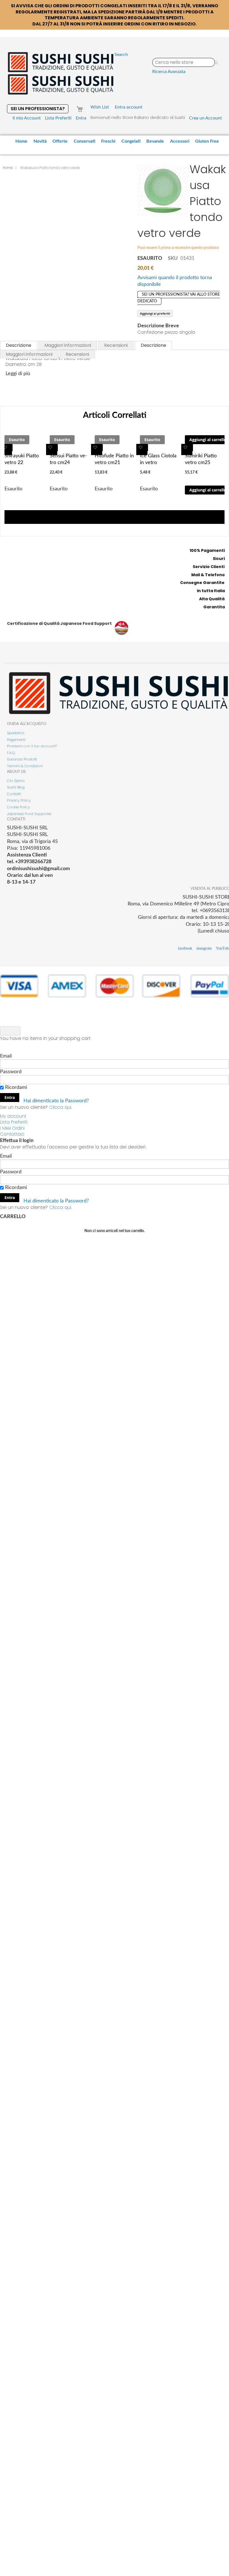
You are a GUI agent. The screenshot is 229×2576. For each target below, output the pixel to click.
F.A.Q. (11, 753)
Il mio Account (27, 118)
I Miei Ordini (12, 1128)
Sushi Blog (16, 787)
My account (13, 1116)
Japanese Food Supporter (29, 814)
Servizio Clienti (209, 567)
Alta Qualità (212, 599)
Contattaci (12, 1134)
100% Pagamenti (207, 550)
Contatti (14, 794)
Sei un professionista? (38, 109)
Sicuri (219, 559)
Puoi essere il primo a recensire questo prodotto (178, 248)
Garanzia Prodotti (22, 759)
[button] (6, 449)
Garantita (214, 607)
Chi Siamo (16, 781)
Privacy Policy (19, 800)
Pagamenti (16, 740)
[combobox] (184, 62)
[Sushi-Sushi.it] (61, 73)
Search (121, 55)
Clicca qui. (60, 1107)
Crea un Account (206, 118)
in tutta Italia (211, 591)
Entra (81, 118)
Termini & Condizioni (25, 766)
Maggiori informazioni (68, 345)
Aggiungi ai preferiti (155, 313)
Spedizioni (16, 733)
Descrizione (19, 345)
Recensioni (116, 345)
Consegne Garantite (202, 583)
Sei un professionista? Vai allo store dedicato (179, 298)
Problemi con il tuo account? (32, 746)
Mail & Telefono (208, 575)
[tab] (19, 345)
